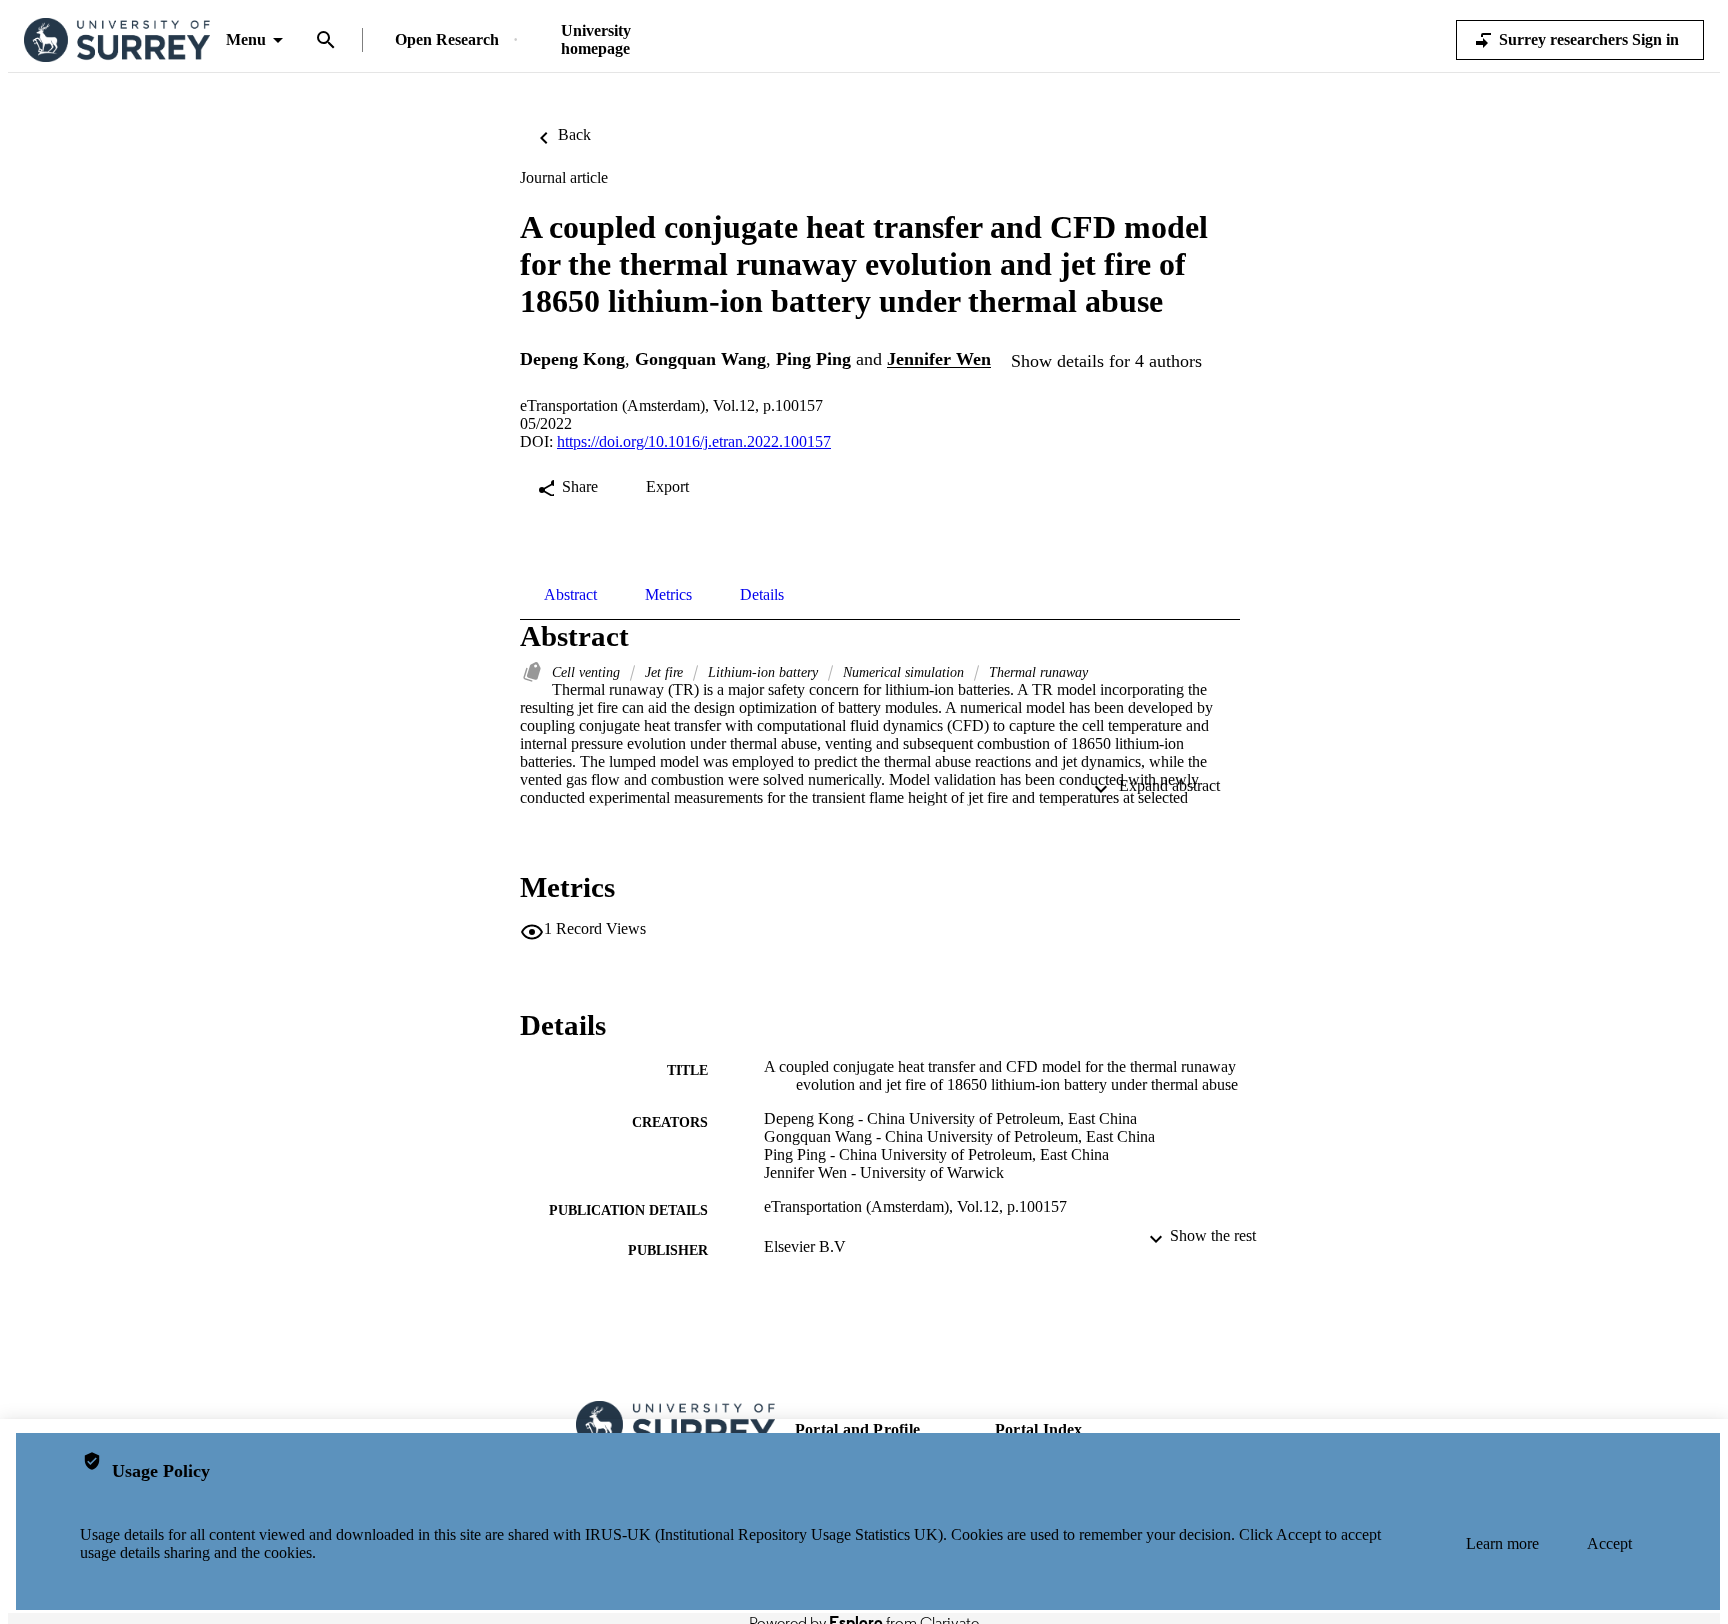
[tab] (570, 595)
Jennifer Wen (939, 360)
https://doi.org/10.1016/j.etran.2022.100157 (694, 441)
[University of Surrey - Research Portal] (117, 40)
